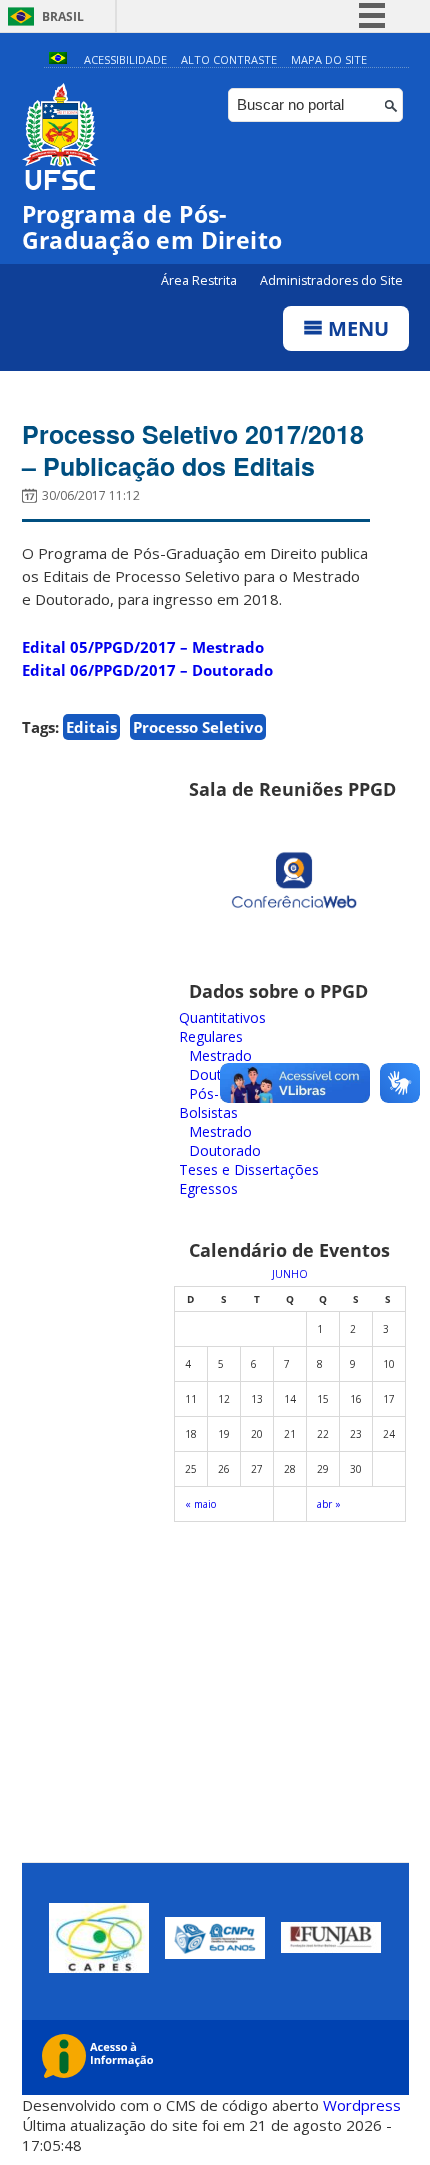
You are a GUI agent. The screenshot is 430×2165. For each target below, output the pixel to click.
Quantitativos (222, 1017)
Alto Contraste (229, 59)
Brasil (63, 16)
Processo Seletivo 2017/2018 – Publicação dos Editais (193, 450)
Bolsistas (208, 1112)
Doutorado (225, 1150)
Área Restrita (200, 280)
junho (290, 1274)
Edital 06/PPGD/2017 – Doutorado (147, 670)
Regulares (211, 1036)
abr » (329, 1504)
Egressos (208, 1188)
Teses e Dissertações (249, 1169)
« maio (200, 1504)
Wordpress (362, 2105)
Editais (91, 727)
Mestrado (220, 1055)
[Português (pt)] (58, 59)
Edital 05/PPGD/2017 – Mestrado (143, 647)
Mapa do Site (329, 59)
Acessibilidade (125, 59)
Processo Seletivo (198, 727)
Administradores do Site (331, 280)
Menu (356, 328)
